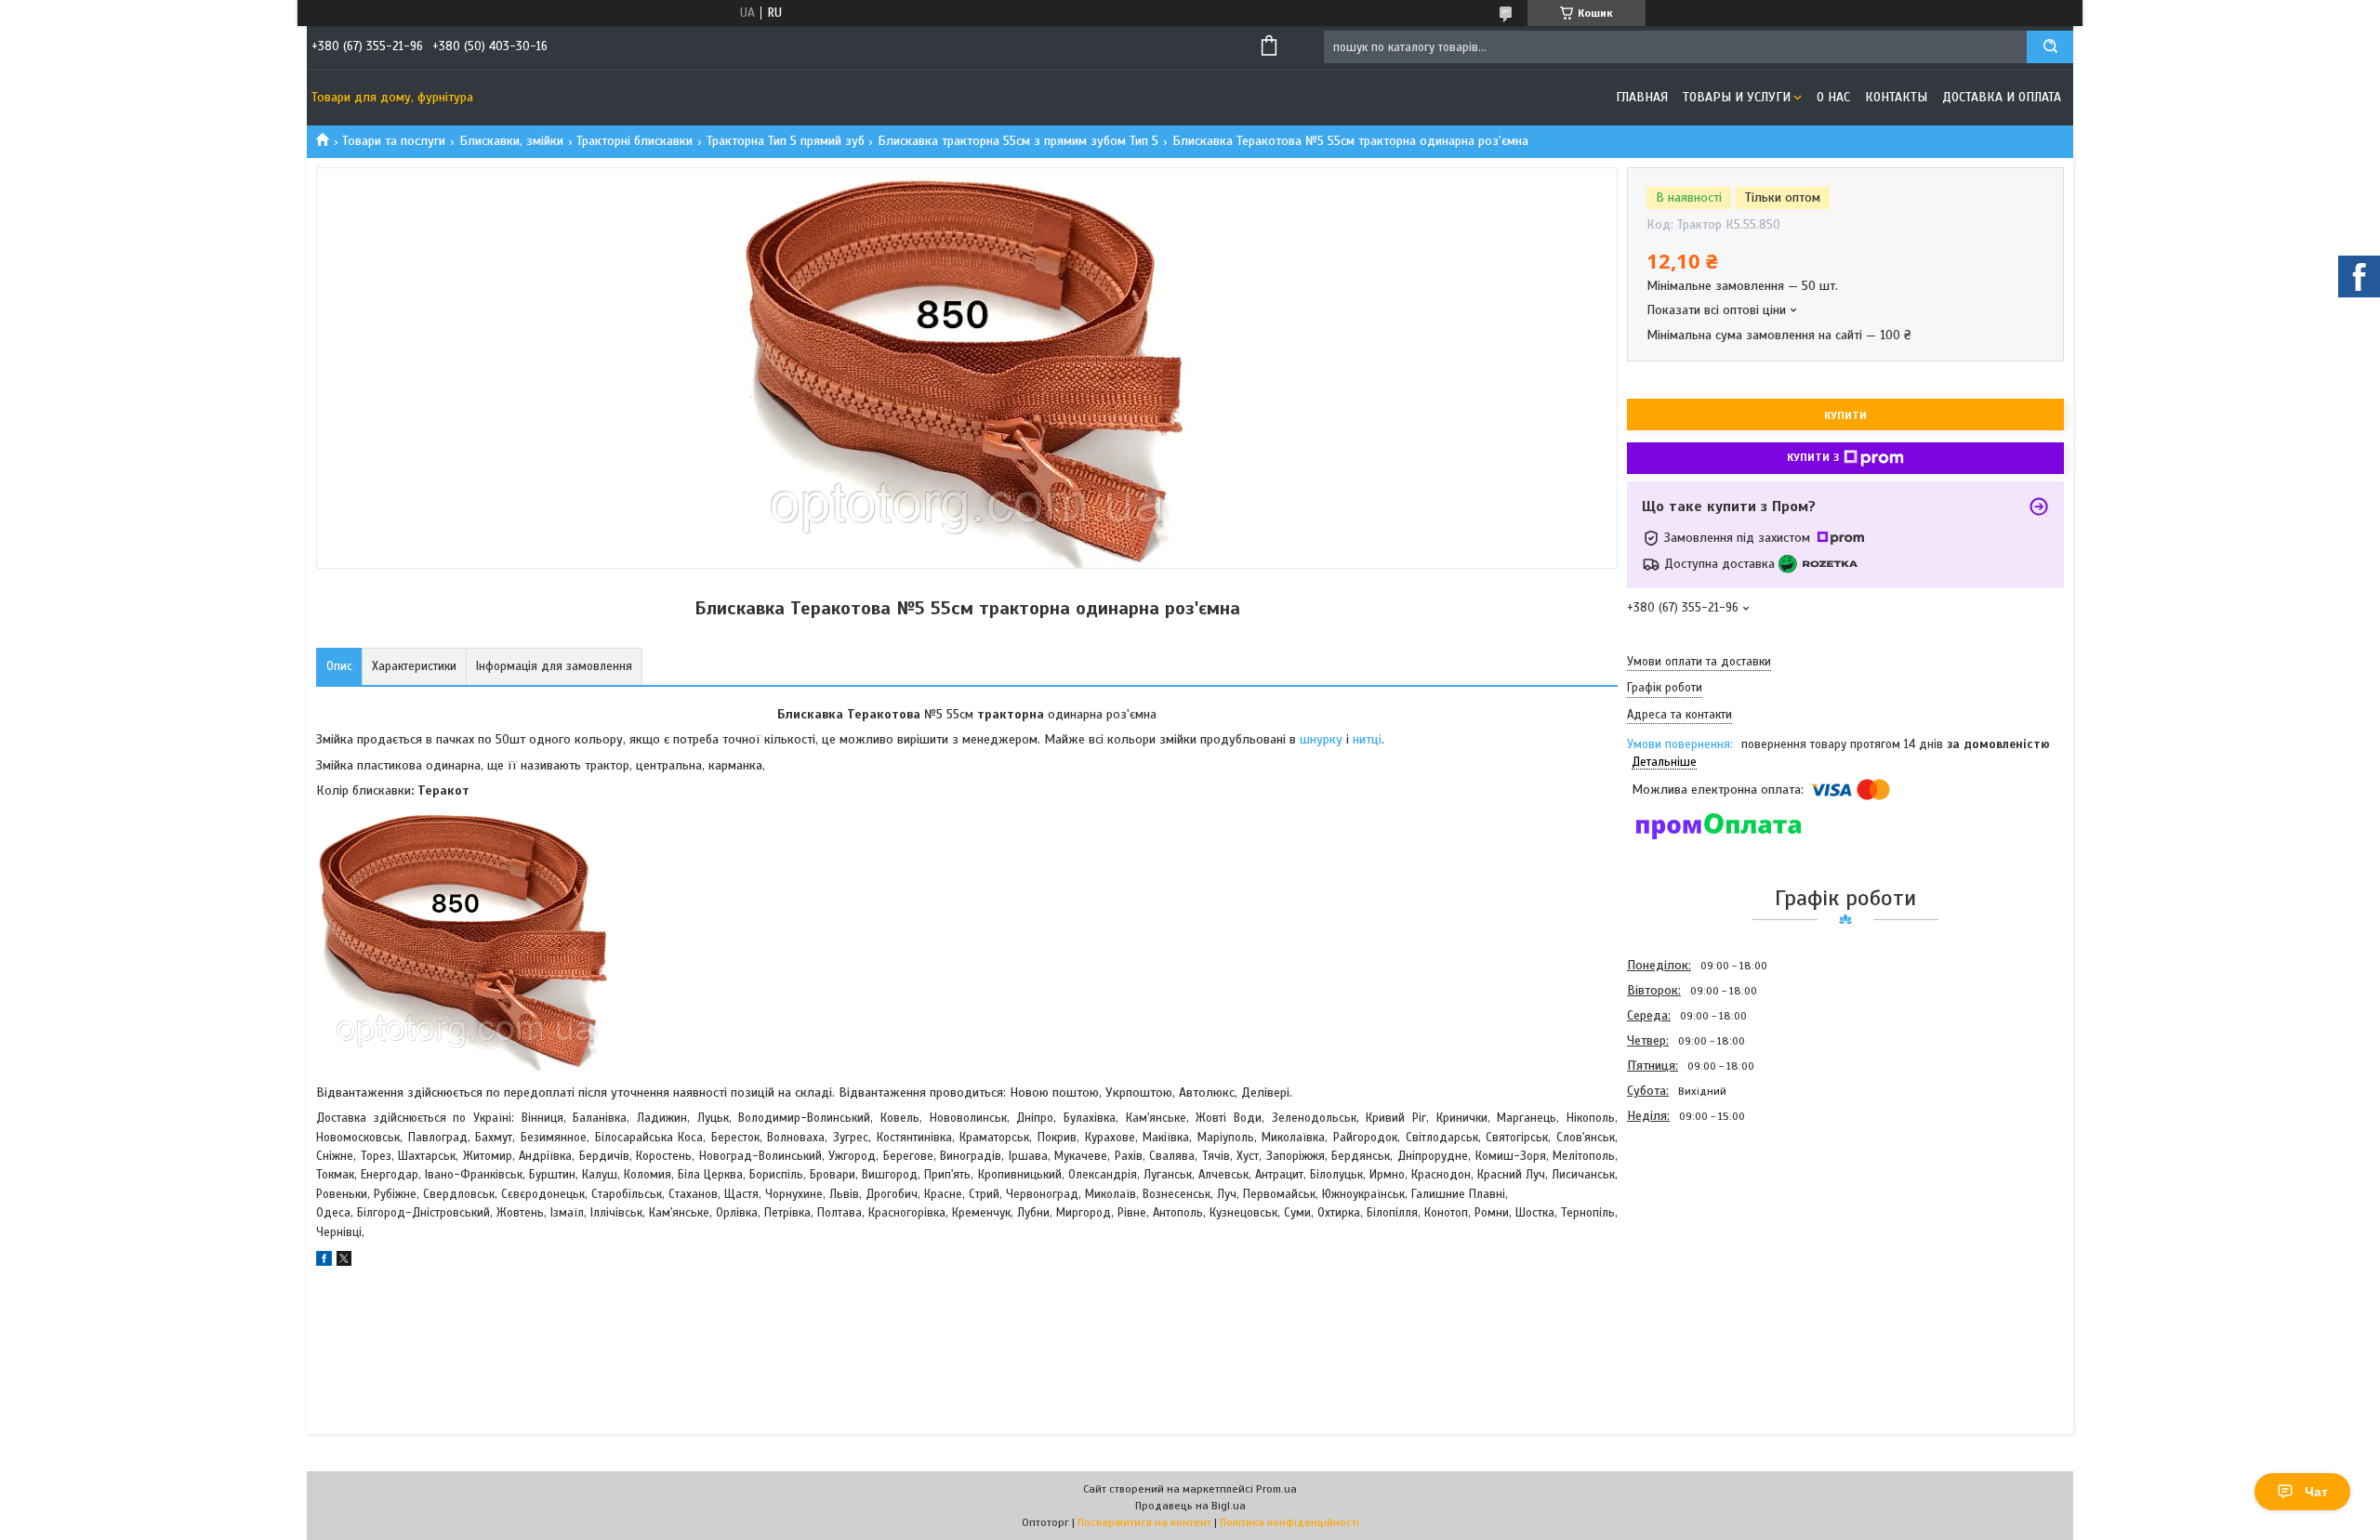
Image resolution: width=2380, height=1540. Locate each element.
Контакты (1896, 97)
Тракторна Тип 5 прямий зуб (786, 141)
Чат (2316, 1492)
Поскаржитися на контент (1144, 1522)
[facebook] (324, 1262)
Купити (1845, 415)
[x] (344, 1262)
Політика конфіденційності (1289, 1522)
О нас (1833, 97)
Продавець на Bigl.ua (1190, 1506)
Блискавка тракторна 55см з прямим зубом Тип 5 (1018, 141)
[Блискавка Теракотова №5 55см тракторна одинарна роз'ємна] (1693, 1229)
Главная (1642, 97)
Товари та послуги (394, 141)
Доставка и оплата (2002, 97)
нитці (1367, 739)
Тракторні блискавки (635, 141)
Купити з (1813, 457)
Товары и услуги (1737, 97)
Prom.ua (1276, 1489)
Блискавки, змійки (511, 141)
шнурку (1323, 739)
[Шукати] (2050, 47)
